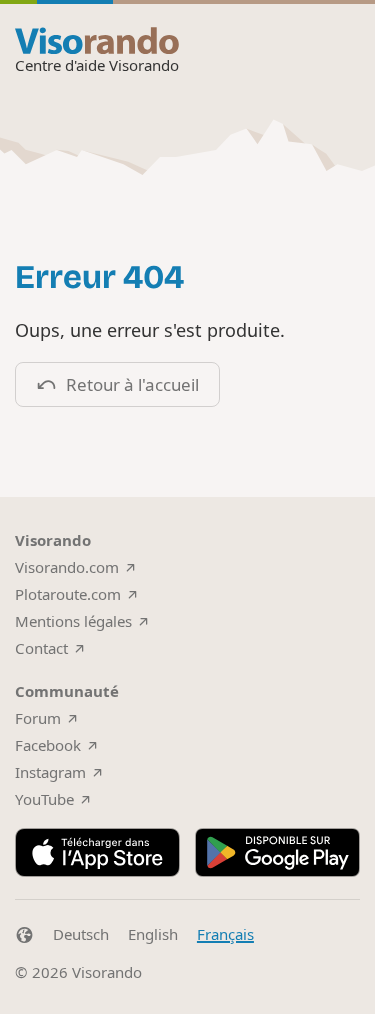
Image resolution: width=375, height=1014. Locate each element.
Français (225, 934)
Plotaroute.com (68, 594)
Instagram (50, 772)
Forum (38, 718)
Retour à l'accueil (132, 384)
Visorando (107, 972)
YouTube (44, 799)
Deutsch (81, 934)
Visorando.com (67, 567)
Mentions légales (73, 621)
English (153, 934)
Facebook (48, 745)
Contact (41, 648)
